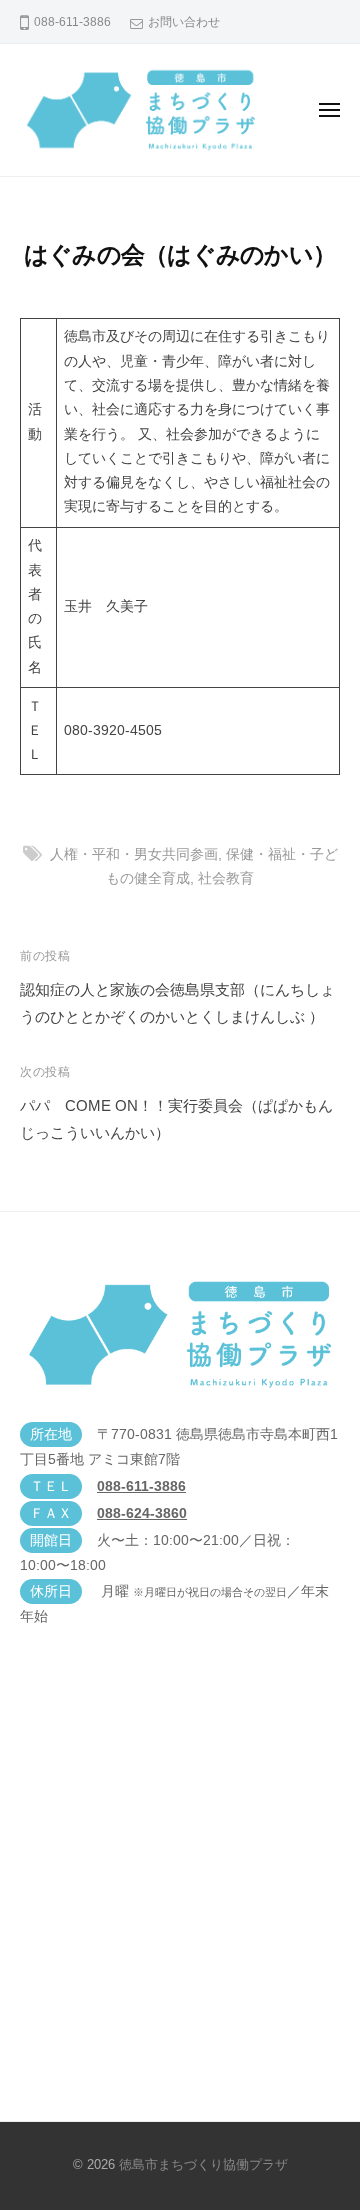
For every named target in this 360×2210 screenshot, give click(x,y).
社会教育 (226, 878)
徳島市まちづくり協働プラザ (203, 2164)
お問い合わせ (184, 22)
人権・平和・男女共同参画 (134, 854)
